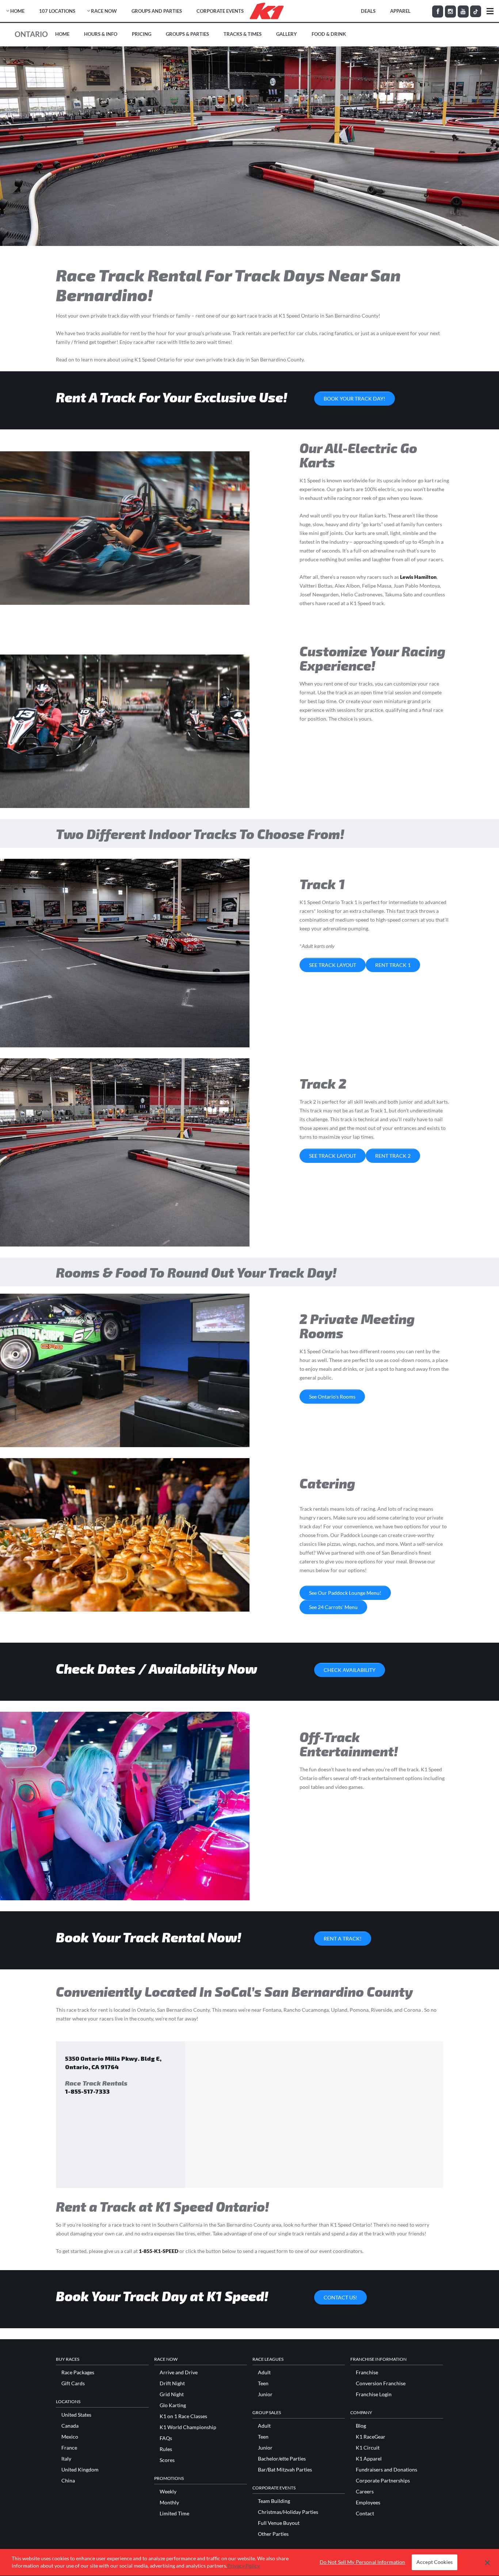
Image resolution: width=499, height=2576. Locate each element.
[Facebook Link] (438, 12)
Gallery (287, 34)
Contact (365, 2514)
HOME (17, 11)
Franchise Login (374, 2394)
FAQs (166, 2438)
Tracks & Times (243, 34)
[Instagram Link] (450, 12)
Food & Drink (329, 34)
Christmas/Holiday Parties (288, 2512)
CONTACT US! (340, 2297)
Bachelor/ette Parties (282, 2459)
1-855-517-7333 (87, 2091)
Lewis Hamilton (418, 577)
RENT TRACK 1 (393, 965)
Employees (368, 2503)
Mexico (70, 2437)
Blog (361, 2426)
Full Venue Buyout (279, 2523)
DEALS (368, 11)
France (69, 2448)
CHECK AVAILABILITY (350, 1670)
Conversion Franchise (381, 2383)
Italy (66, 2459)
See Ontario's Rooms (332, 1397)
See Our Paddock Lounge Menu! (345, 1593)
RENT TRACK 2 (393, 1156)
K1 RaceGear (371, 2437)
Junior (265, 2394)
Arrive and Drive (179, 2372)
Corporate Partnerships (383, 2481)
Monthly (169, 2503)
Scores (167, 2460)
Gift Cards (73, 2383)
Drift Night (172, 2383)
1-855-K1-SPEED (159, 2251)
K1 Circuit (368, 2448)
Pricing (142, 34)
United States (76, 2415)
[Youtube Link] (463, 12)
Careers (365, 2492)
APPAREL (400, 11)
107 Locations (57, 11)
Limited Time (174, 2514)
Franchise (367, 2372)
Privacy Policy (243, 2566)
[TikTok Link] (476, 11)
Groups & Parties (187, 34)
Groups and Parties (157, 11)
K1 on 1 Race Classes (183, 2416)
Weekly (168, 2492)
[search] (490, 11)
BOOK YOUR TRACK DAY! (355, 399)
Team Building (274, 2501)
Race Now (104, 11)
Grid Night (172, 2394)
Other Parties (273, 2534)
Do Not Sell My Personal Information (363, 2562)
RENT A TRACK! (343, 1938)
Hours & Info (101, 34)
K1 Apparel (369, 2459)
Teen (263, 2383)
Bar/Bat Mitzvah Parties (285, 2470)
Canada (70, 2426)
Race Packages (78, 2372)
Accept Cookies (435, 2562)
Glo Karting (173, 2405)
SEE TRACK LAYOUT (333, 965)
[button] (487, 2562)
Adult (264, 2372)
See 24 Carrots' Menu (333, 1607)
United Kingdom (80, 2470)
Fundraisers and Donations (386, 2470)
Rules (166, 2449)
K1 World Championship (188, 2427)
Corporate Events (220, 11)
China (68, 2481)
